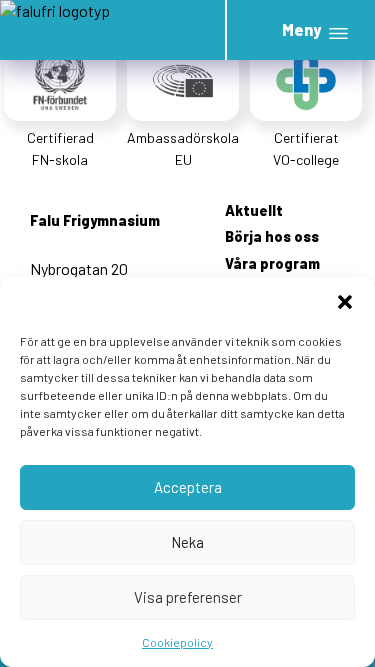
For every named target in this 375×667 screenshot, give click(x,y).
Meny (301, 29)
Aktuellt (254, 210)
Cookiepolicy (177, 642)
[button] (345, 302)
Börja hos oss (272, 236)
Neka (187, 542)
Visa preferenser (188, 597)
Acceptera (188, 487)
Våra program (272, 263)
